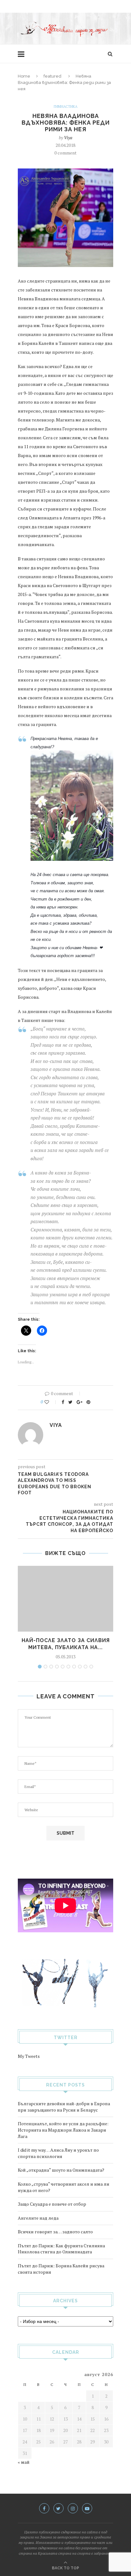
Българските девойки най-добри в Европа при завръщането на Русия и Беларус (64, 2107)
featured (52, 76)
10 (91, 1667)
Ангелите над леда (38, 2218)
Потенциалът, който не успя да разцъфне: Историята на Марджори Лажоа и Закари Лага (63, 2130)
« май (24, 2462)
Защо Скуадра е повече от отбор (52, 2204)
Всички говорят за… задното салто (55, 2232)
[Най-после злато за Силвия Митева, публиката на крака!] (65, 1599)
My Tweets (29, 2056)
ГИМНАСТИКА (66, 107)
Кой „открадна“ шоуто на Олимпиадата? (61, 2170)
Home (24, 76)
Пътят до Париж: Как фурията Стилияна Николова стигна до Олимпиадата (61, 2249)
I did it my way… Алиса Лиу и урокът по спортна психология (58, 2153)
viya (68, 137)
